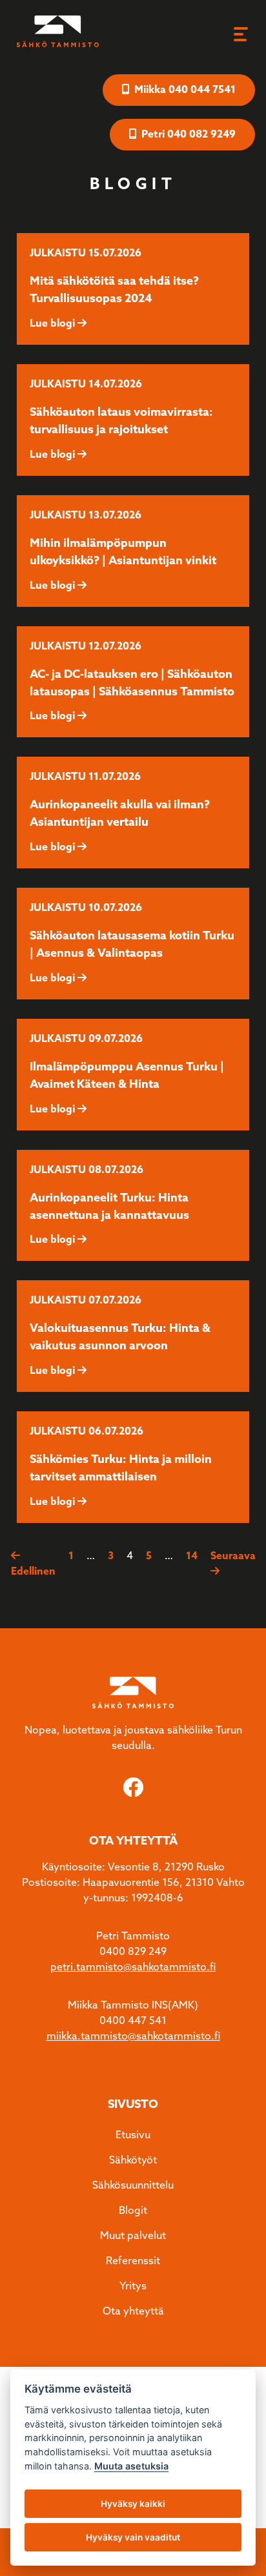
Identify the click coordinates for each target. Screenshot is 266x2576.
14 (192, 1556)
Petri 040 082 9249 (187, 135)
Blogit (133, 2211)
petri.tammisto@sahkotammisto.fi (133, 1968)
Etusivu (133, 2135)
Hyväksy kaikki (133, 2504)
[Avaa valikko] (240, 34)
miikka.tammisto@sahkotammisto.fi (133, 2037)
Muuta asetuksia (131, 2466)
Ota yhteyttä (133, 2312)
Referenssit (133, 2261)
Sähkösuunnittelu (133, 2186)
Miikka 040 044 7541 (184, 90)
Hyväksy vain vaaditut (133, 2537)
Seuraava (233, 1556)
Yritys (133, 2286)
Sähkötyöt (133, 2161)
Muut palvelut (133, 2236)
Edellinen (33, 1572)
